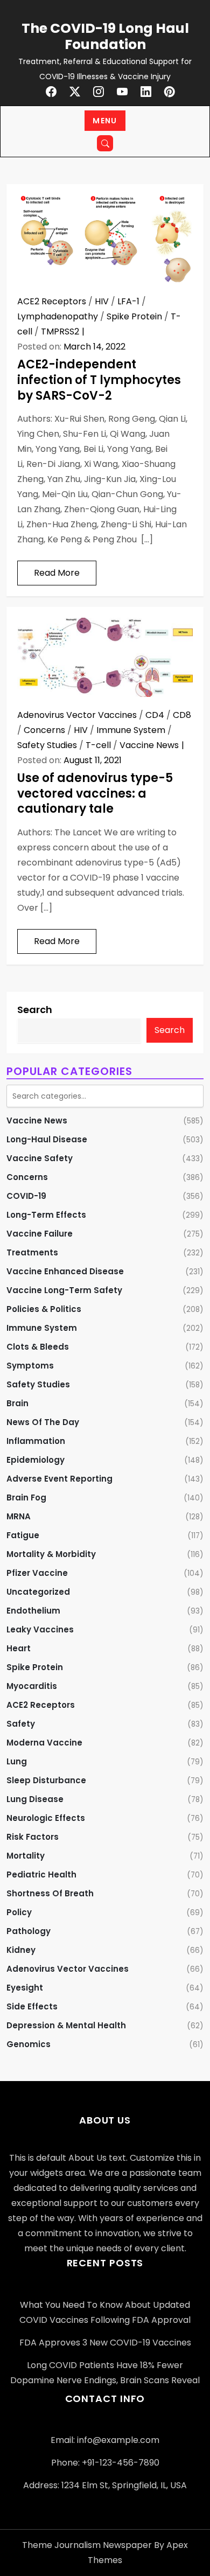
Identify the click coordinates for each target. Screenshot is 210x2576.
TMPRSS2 (60, 331)
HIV (102, 301)
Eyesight (25, 1988)
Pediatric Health (41, 1875)
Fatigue (23, 1535)
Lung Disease (35, 1799)
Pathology (29, 1931)
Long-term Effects (46, 1215)
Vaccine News (149, 745)
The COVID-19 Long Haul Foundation (105, 36)
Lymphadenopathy (58, 316)
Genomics (29, 2044)
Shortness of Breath (50, 1893)
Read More (57, 573)
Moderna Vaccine (44, 1743)
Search (35, 1010)
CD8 (182, 715)
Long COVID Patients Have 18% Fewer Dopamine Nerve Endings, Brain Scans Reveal (105, 2373)
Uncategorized (38, 1592)
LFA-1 (128, 301)
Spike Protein (134, 316)
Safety (21, 1724)
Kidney (21, 1950)
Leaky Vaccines (40, 1629)
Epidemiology (36, 1460)
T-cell (98, 745)
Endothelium (33, 1611)
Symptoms (30, 1366)
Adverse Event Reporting (59, 1479)
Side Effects (32, 2006)
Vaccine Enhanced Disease (65, 1271)
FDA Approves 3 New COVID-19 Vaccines (105, 2343)
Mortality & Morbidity (51, 1554)
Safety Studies (47, 745)
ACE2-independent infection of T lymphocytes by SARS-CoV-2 (99, 380)
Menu (105, 121)
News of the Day (43, 1422)
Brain (17, 1403)
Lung (17, 1761)
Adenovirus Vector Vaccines (77, 715)
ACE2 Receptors (52, 301)
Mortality (26, 1856)
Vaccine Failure (40, 1234)
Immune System (131, 730)
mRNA (19, 1516)
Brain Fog (26, 1498)
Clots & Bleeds (38, 1347)
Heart (19, 1648)
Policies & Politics (44, 1309)
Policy (19, 1912)
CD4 (155, 715)
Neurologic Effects (46, 1818)
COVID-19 (26, 1196)
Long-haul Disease (47, 1139)
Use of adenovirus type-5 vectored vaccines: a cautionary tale (95, 793)
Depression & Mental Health (66, 2025)
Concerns (44, 730)
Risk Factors (33, 1837)
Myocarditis (32, 1686)
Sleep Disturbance (46, 1780)
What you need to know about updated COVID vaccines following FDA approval (105, 2312)
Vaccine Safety (40, 1158)
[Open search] (105, 143)
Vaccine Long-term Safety (64, 1290)
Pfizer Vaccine (37, 1573)
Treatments (32, 1252)
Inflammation (36, 1441)
